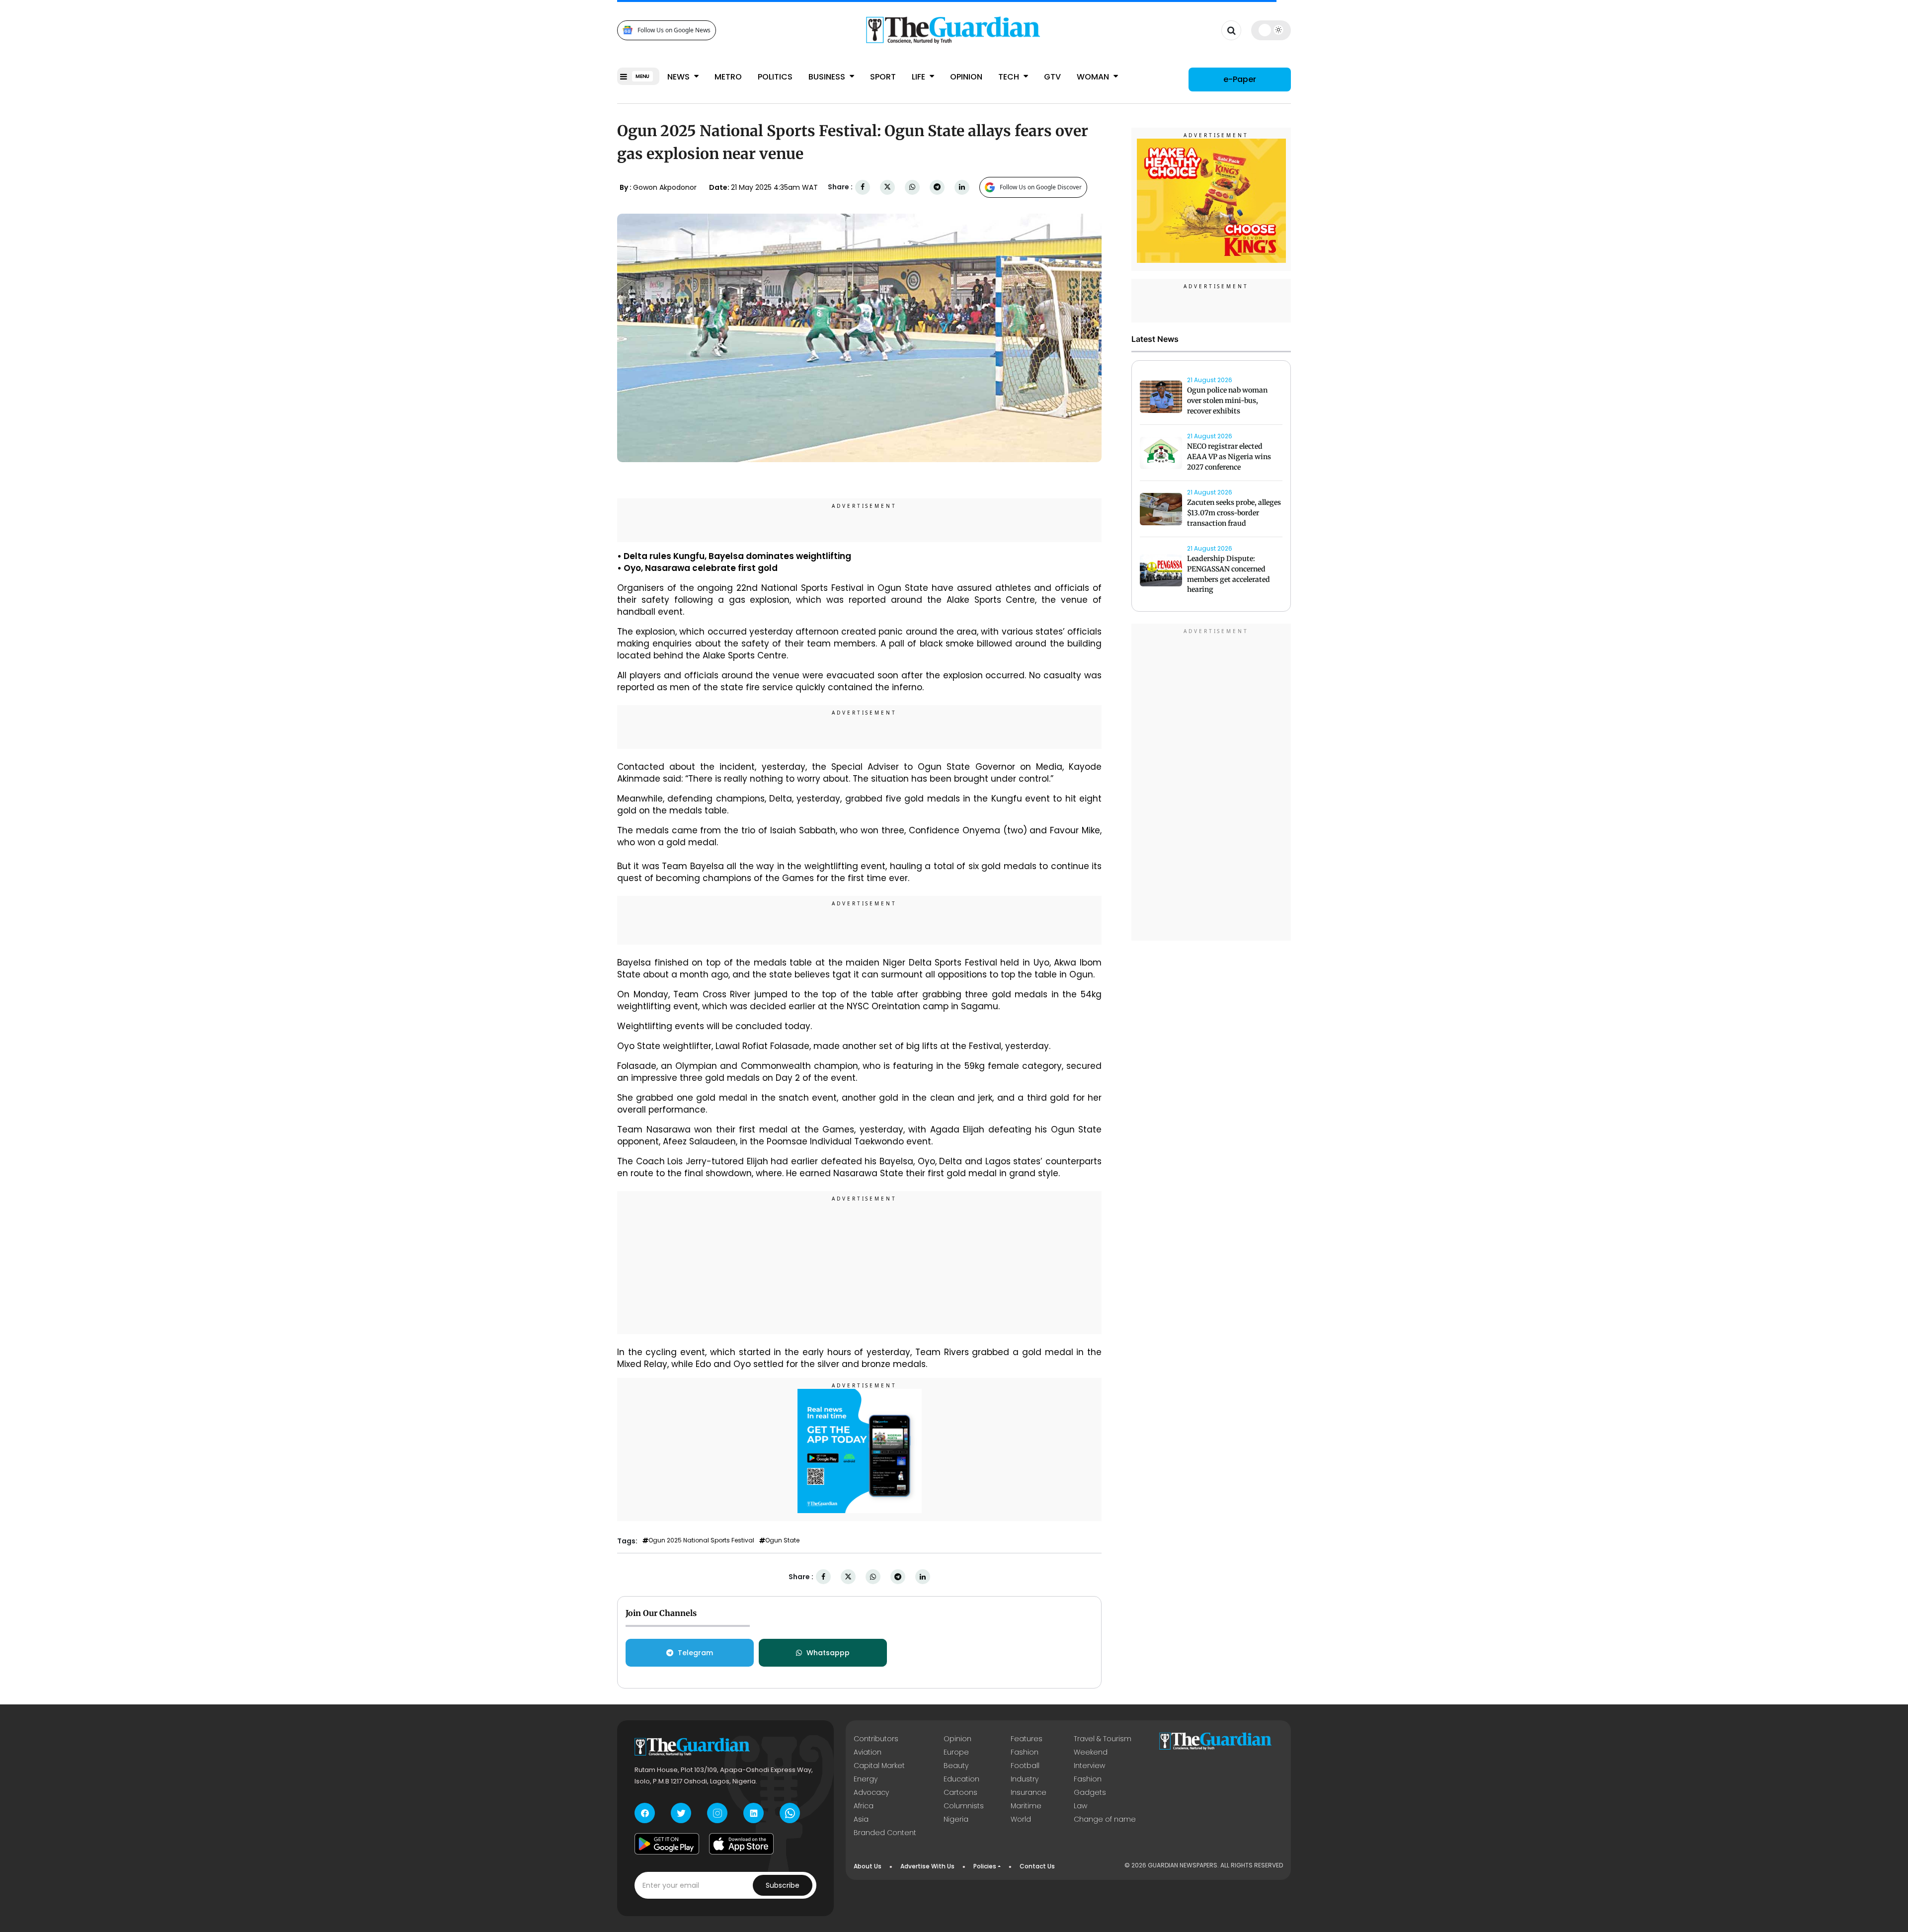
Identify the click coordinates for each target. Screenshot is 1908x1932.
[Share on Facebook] (863, 187)
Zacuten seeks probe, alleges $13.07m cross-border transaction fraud (1234, 513)
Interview (1089, 1766)
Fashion (1025, 1752)
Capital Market (879, 1766)
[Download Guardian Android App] (667, 1844)
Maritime (1026, 1806)
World (1021, 1819)
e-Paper (1240, 79)
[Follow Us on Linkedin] (754, 1813)
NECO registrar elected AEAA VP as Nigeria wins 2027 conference (1229, 457)
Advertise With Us (927, 1866)
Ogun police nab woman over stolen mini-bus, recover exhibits (1227, 401)
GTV (1052, 77)
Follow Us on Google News (674, 30)
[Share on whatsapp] (912, 187)
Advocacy (871, 1792)
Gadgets (1090, 1792)
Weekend (1091, 1752)
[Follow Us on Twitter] (681, 1813)
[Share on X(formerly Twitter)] (887, 187)
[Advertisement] (860, 1264)
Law (1080, 1806)
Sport (883, 77)
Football (1025, 1766)
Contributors (876, 1739)
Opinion (966, 77)
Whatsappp (828, 1653)
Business (828, 77)
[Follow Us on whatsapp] (790, 1813)
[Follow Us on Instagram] (717, 1813)
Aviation (868, 1752)
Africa (864, 1806)
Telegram (695, 1653)
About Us (868, 1866)
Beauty (956, 1766)
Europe (956, 1752)
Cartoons (960, 1792)
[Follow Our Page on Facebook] (645, 1813)
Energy (866, 1779)
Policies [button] (985, 1866)
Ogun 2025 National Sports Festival (701, 1540)
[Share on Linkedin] (962, 187)
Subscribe (783, 1885)
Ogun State (782, 1540)
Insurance (1029, 1792)
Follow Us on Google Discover (1041, 187)
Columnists (964, 1806)
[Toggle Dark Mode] (1271, 30)
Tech (1010, 77)
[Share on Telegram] (937, 187)
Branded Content (885, 1833)
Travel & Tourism (1103, 1739)
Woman (1094, 77)
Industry (1025, 1779)
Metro (728, 77)
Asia (861, 1819)
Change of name (1105, 1819)
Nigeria (956, 1819)
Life (919, 77)
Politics (775, 77)
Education (961, 1779)
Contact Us (1037, 1866)
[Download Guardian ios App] (741, 1844)
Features (1027, 1739)
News (679, 77)
